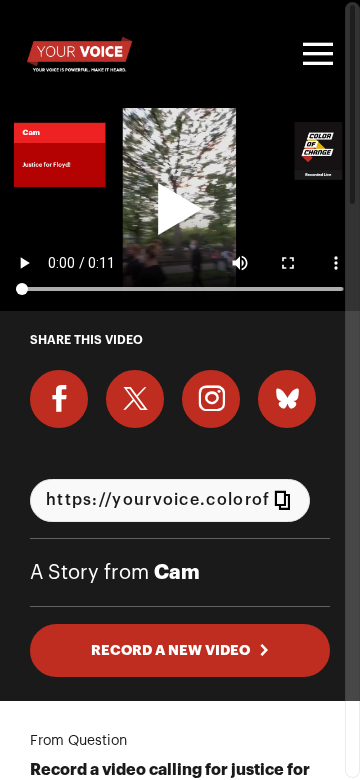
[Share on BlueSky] (287, 399)
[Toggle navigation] (315, 54)
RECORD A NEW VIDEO (170, 650)
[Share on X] (135, 399)
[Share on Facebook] (59, 399)
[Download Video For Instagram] (211, 399)
